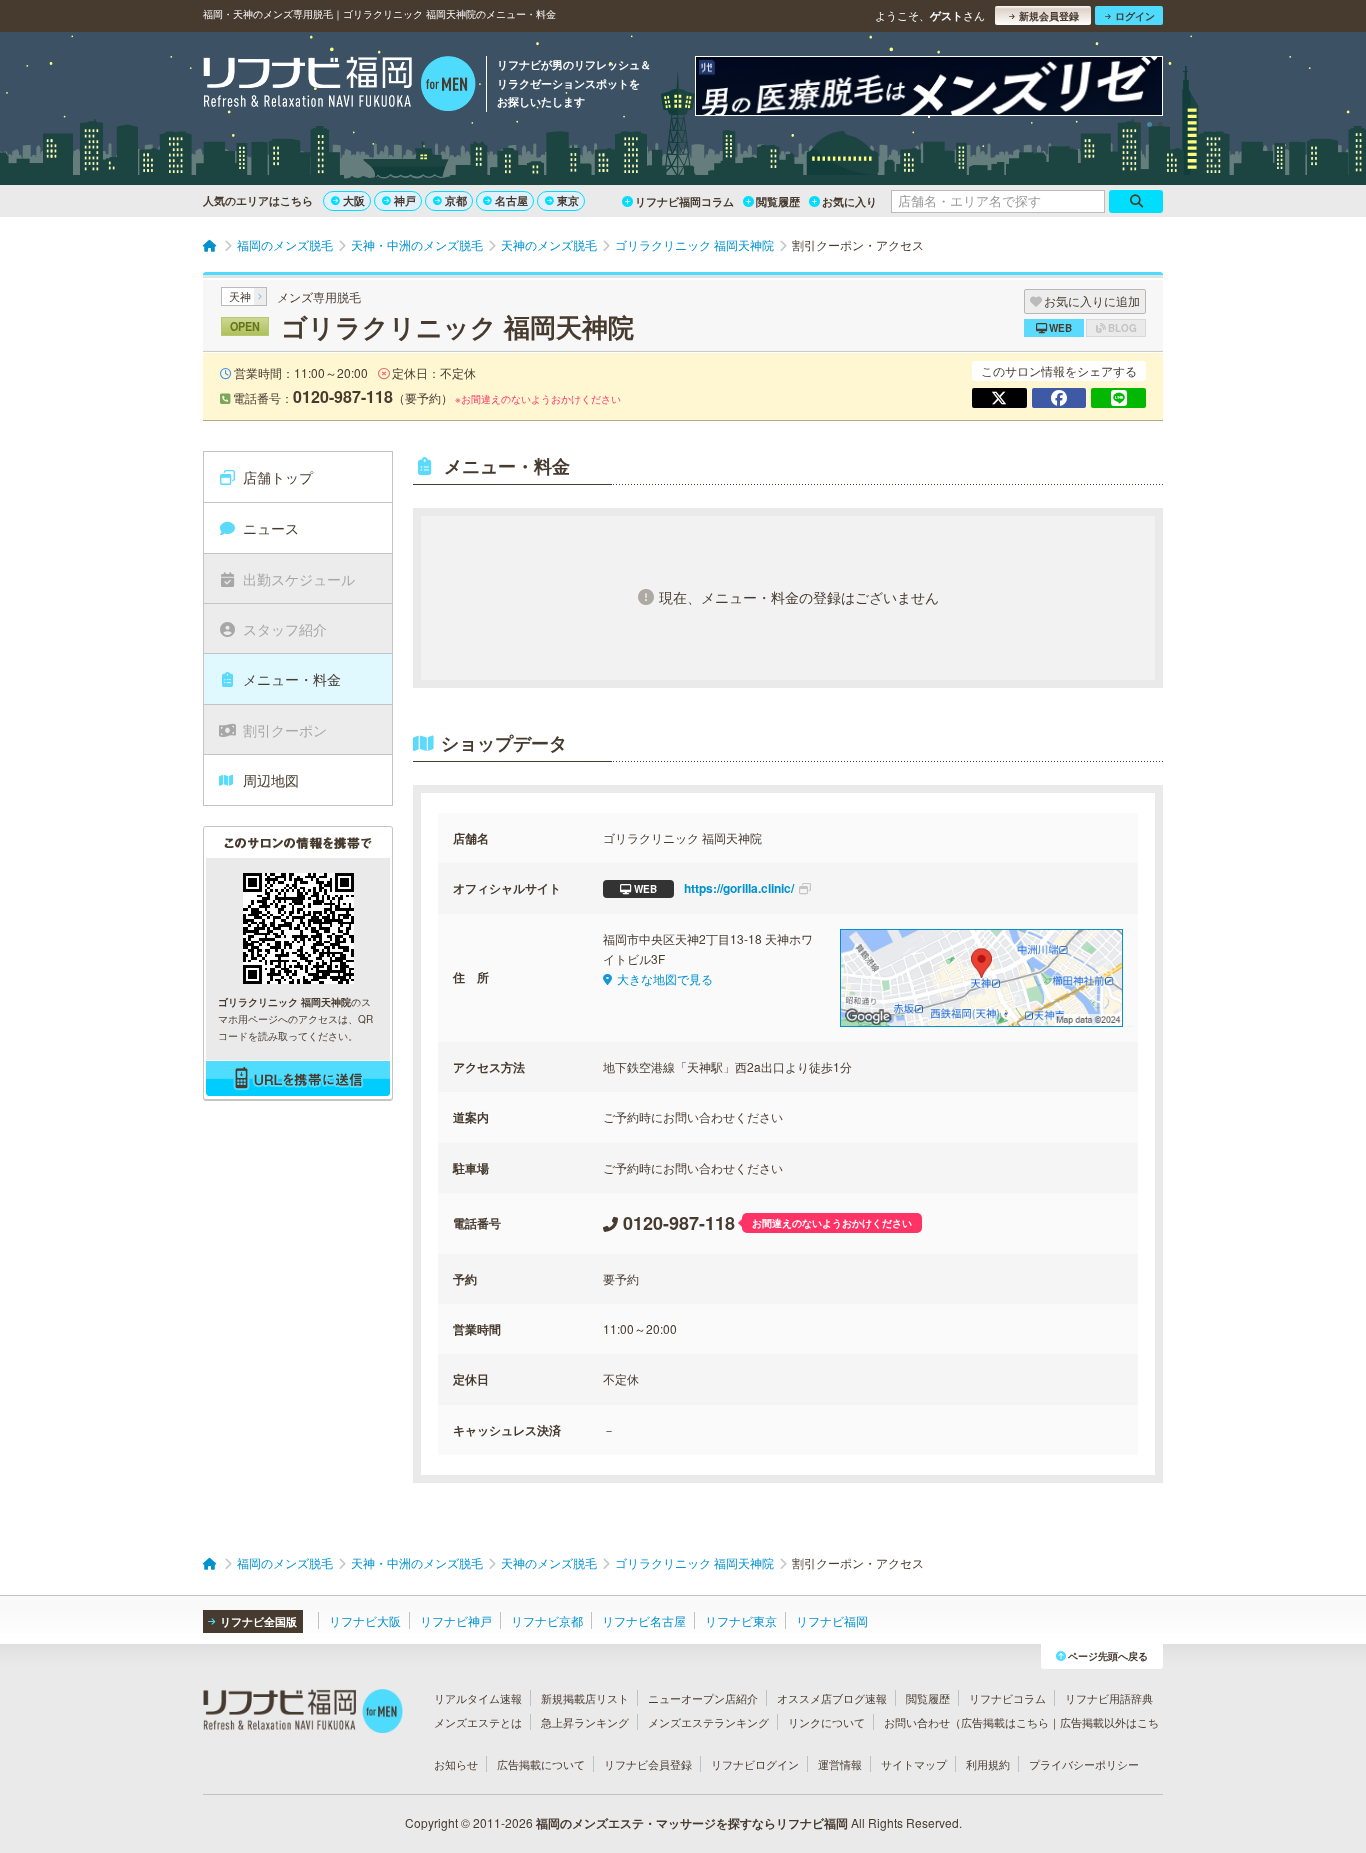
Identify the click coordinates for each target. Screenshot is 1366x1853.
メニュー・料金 (292, 679)
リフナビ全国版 (258, 1621)
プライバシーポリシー (1084, 1764)
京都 (456, 200)
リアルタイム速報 (478, 1698)
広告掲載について (541, 1764)
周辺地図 (271, 780)
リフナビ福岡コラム (684, 201)
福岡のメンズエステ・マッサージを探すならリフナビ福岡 (692, 1823)
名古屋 (511, 200)
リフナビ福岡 (832, 1620)
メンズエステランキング (708, 1722)
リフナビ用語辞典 (1109, 1698)
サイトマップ (914, 1764)
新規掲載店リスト (585, 1698)
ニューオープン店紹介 (703, 1698)
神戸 (405, 200)
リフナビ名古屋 (644, 1620)
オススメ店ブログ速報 (832, 1698)
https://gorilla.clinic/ (714, 888)
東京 (568, 200)
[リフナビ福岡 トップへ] (339, 86)
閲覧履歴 (778, 201)
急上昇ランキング (585, 1722)
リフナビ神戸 (456, 1620)
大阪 (354, 200)
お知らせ (456, 1764)
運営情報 (840, 1764)
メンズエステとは (478, 1722)
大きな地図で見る (665, 978)
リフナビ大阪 (365, 1620)
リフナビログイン (755, 1764)
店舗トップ (278, 477)
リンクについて (826, 1722)
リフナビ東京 (741, 1620)
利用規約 (988, 1764)
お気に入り (849, 201)
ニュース (271, 528)
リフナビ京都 (547, 1620)
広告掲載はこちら (1005, 1722)
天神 (240, 296)
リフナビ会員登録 (648, 1764)
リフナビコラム (1007, 1698)
